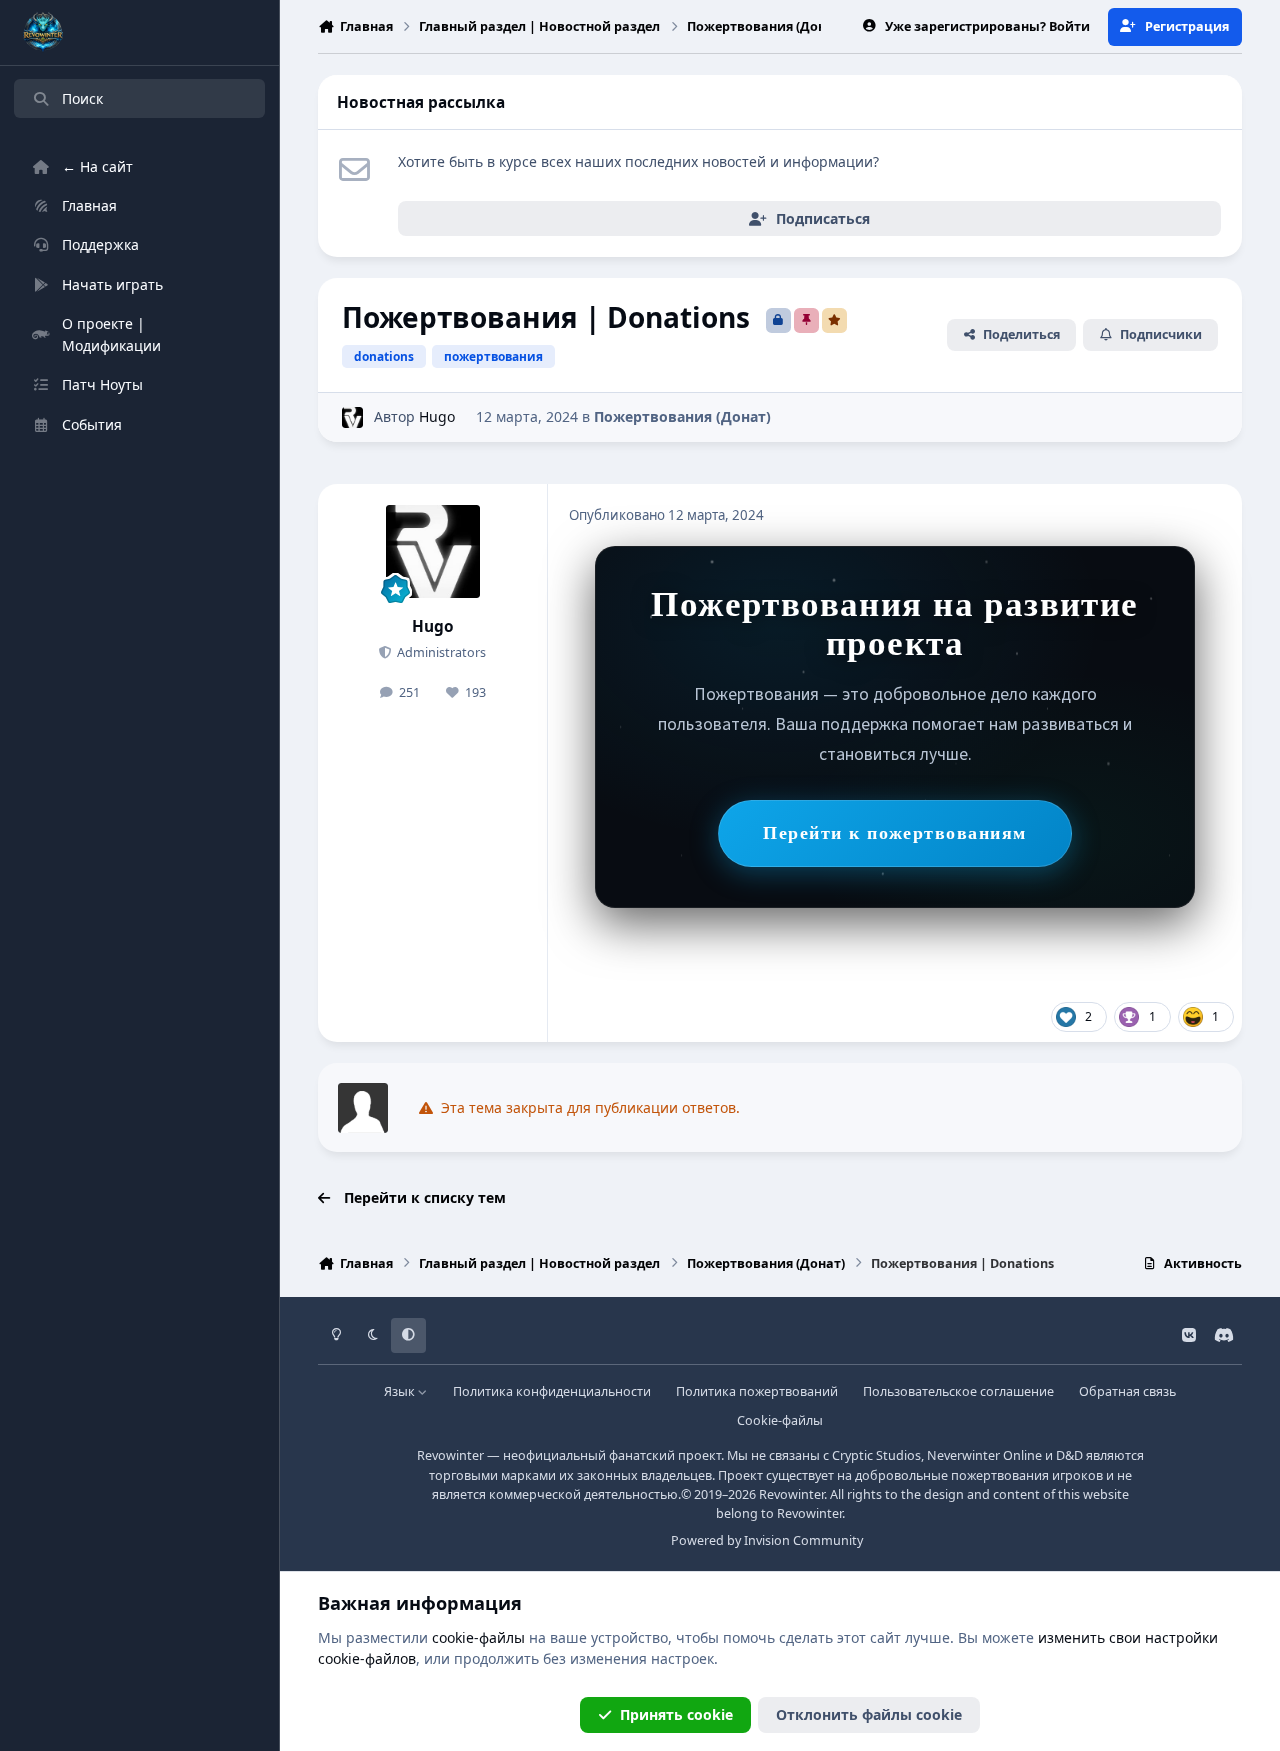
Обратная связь (1127, 1391)
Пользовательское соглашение (958, 1391)
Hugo (437, 416)
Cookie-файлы (780, 1420)
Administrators (440, 652)
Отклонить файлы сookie (869, 1714)
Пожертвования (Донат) (682, 416)
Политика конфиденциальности (552, 1391)
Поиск (82, 98)
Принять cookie (676, 1714)
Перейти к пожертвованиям (894, 833)
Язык (401, 1391)
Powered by (767, 1540)
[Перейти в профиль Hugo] (352, 417)
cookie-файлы (478, 1637)
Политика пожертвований (757, 1391)
